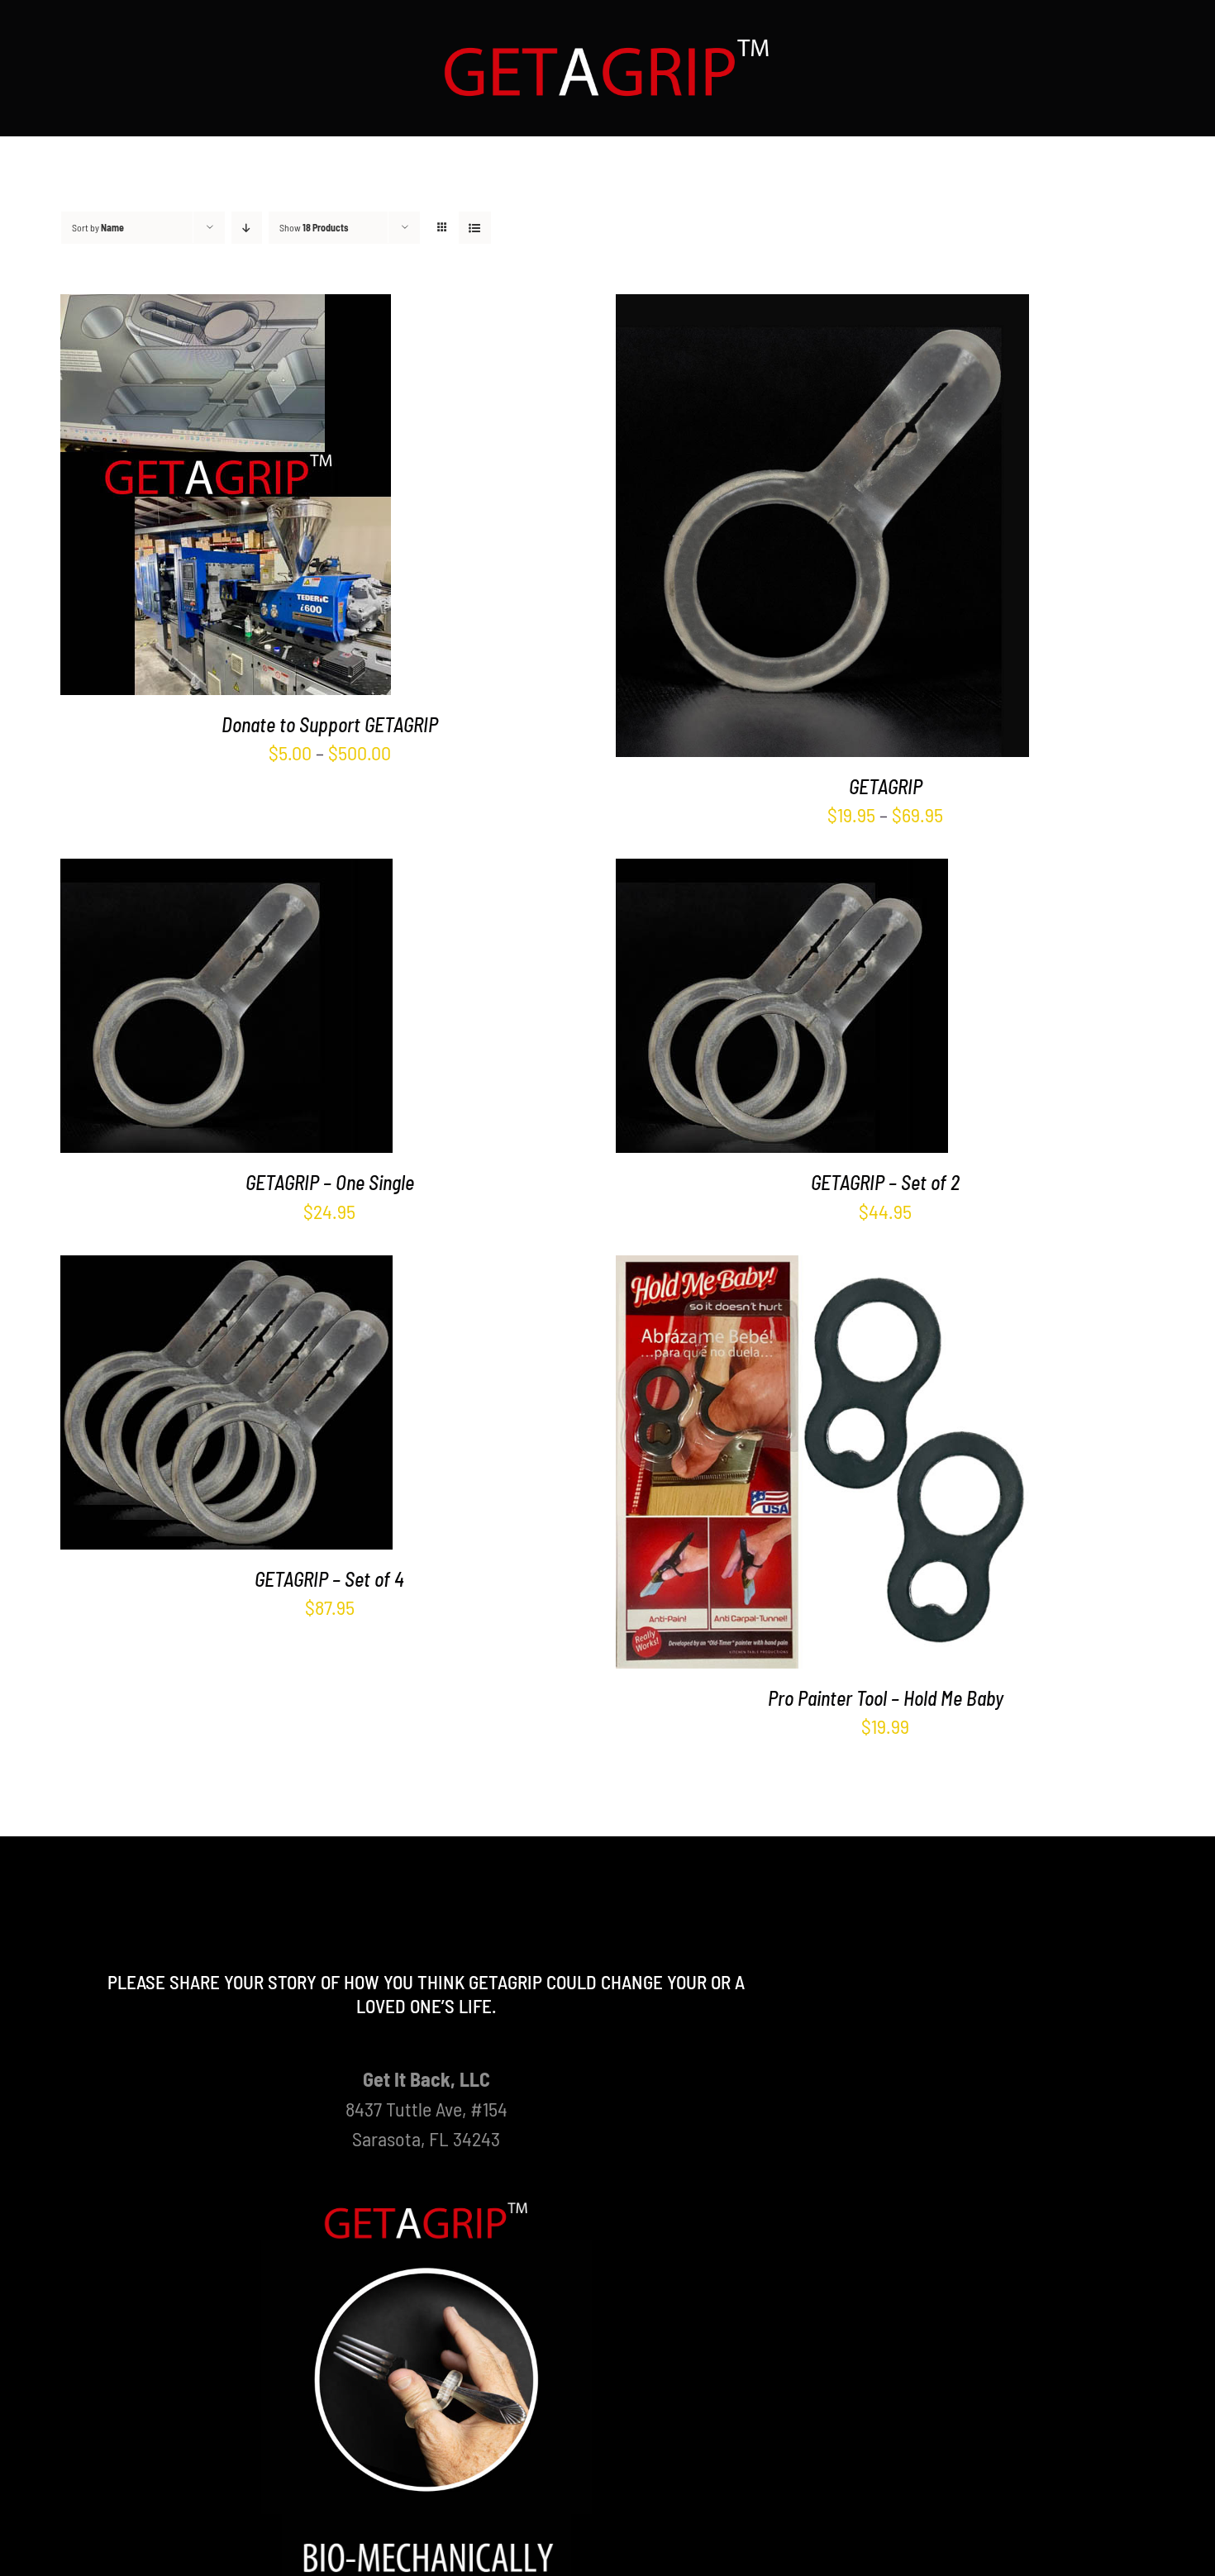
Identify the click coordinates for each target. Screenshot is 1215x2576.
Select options (187, 499)
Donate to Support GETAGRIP (330, 724)
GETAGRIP (886, 786)
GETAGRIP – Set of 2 (885, 1182)
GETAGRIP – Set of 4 (329, 1579)
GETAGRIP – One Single (330, 1182)
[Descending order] (247, 228)
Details (289, 499)
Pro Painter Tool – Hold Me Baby (886, 1698)
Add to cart (187, 1010)
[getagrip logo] (607, 46)
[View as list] (475, 228)
